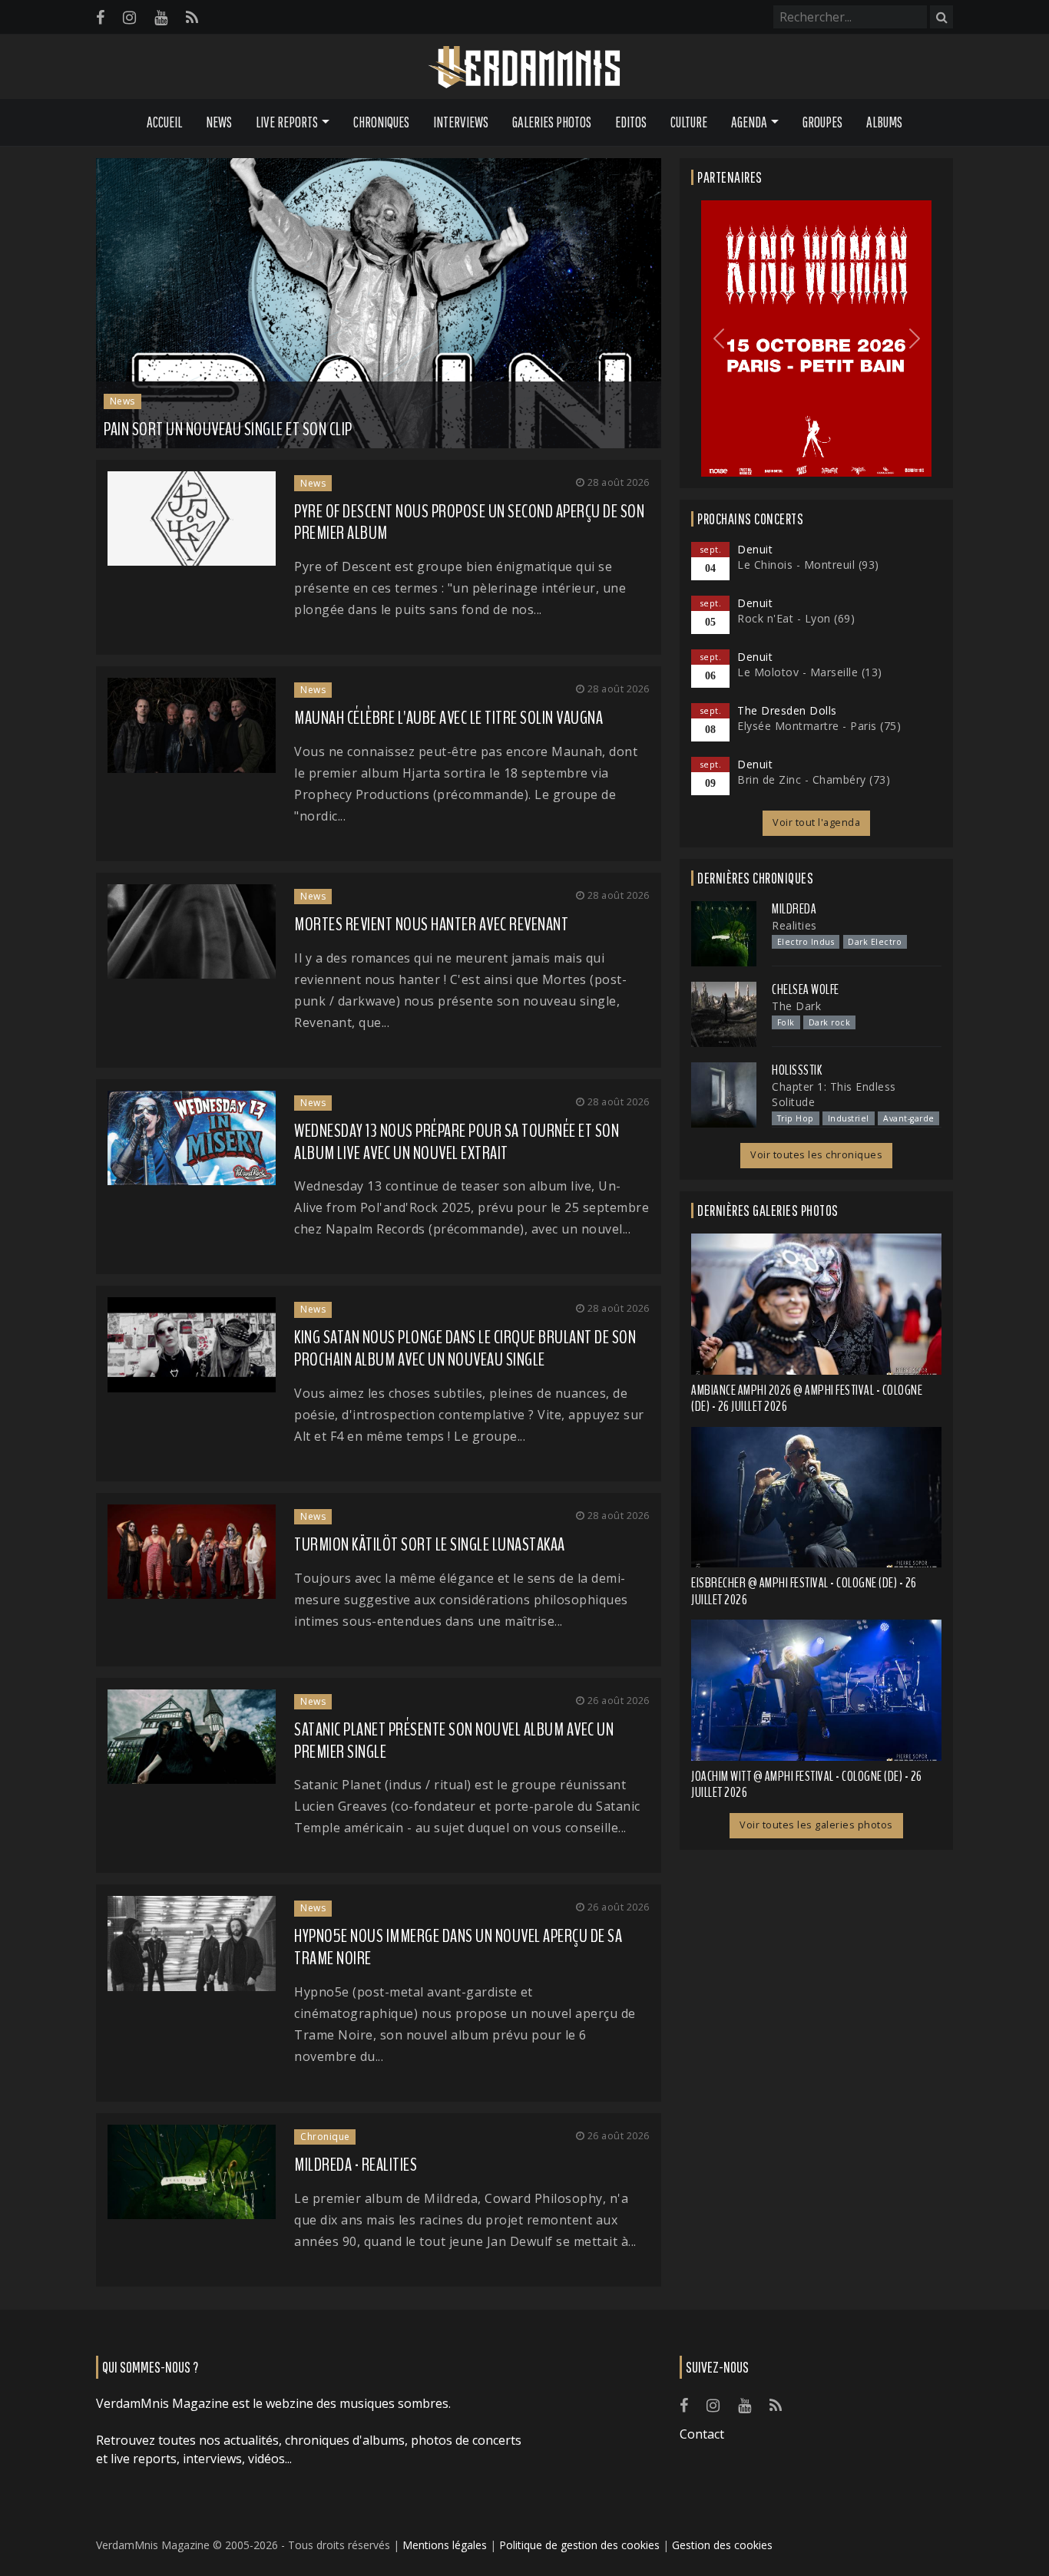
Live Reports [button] (287, 122)
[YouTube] (161, 17)
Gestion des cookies (722, 2545)
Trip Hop (796, 1118)
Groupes (822, 122)
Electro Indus (806, 942)
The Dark (796, 1006)
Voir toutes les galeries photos (816, 1825)
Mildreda (794, 909)
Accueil (164, 122)
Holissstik (797, 1070)
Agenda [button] (749, 122)
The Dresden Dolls (787, 710)
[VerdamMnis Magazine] (524, 68)
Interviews (461, 122)
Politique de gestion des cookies (579, 2545)
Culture (689, 122)
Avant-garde (909, 1118)
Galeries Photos (552, 122)
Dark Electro (875, 942)
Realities (794, 925)
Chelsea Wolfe (806, 989)
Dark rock (830, 1022)
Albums (884, 122)
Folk (786, 1022)
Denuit (755, 549)
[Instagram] (129, 17)
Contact (702, 2434)
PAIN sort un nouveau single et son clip (228, 429)
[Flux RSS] (192, 17)
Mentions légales (445, 2545)
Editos (631, 122)
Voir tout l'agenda (816, 822)
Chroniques (381, 122)
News (219, 122)
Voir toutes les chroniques (816, 1155)
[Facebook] (100, 17)
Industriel (849, 1118)
